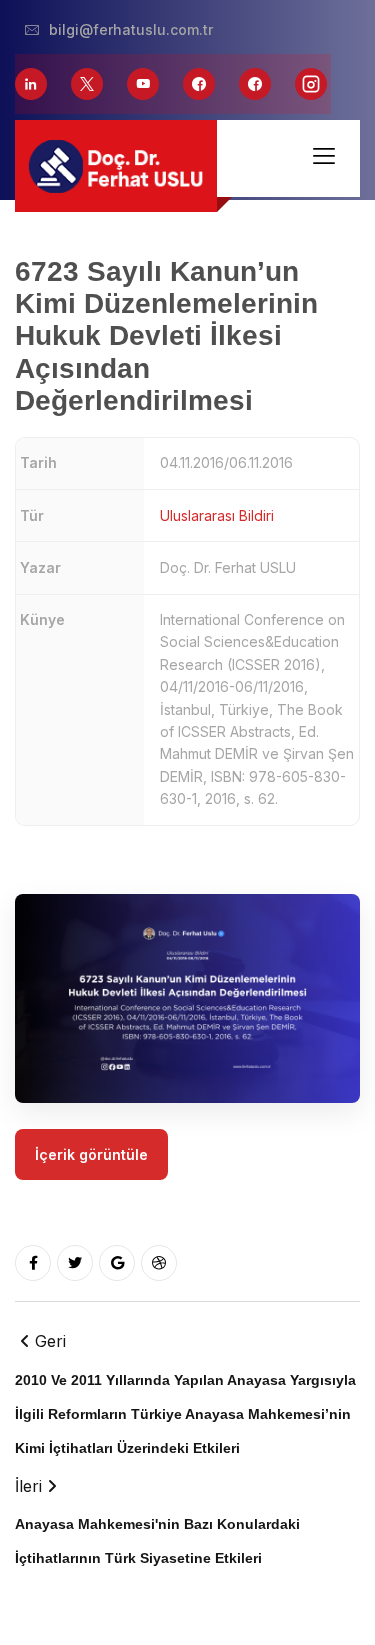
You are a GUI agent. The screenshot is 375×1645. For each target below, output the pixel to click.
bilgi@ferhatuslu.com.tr (131, 30)
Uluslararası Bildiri (217, 515)
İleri (157, 1521)
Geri (185, 1393)
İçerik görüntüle (91, 1154)
